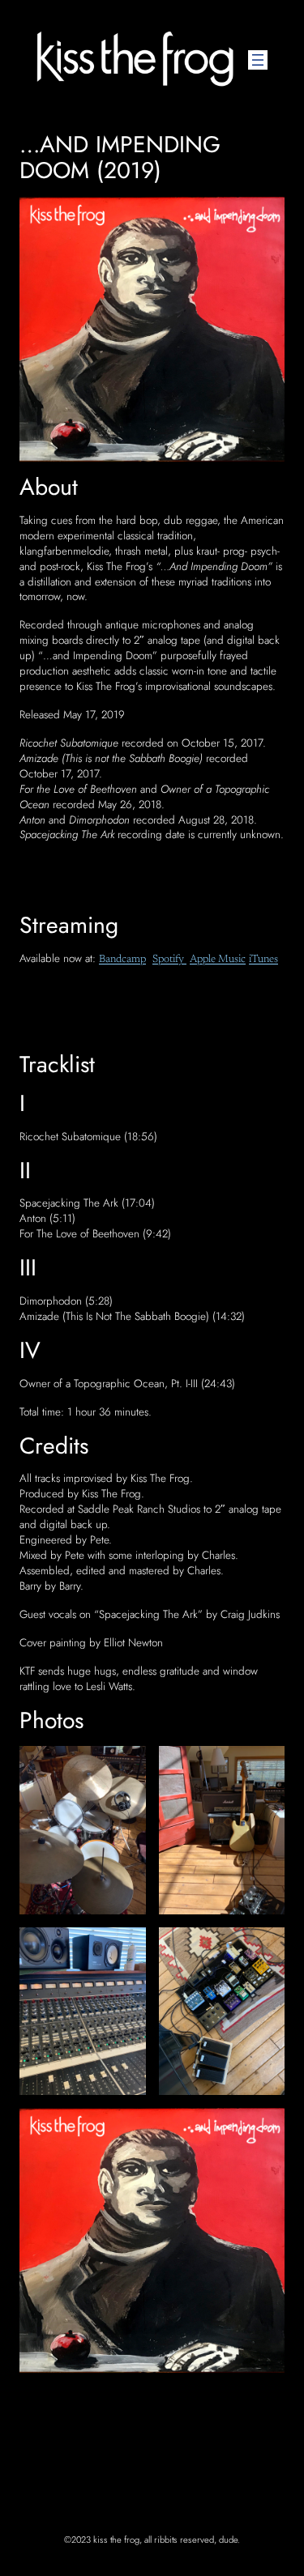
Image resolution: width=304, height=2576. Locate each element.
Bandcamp (122, 960)
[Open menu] (258, 60)
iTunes (263, 960)
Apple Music (218, 960)
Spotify (169, 960)
